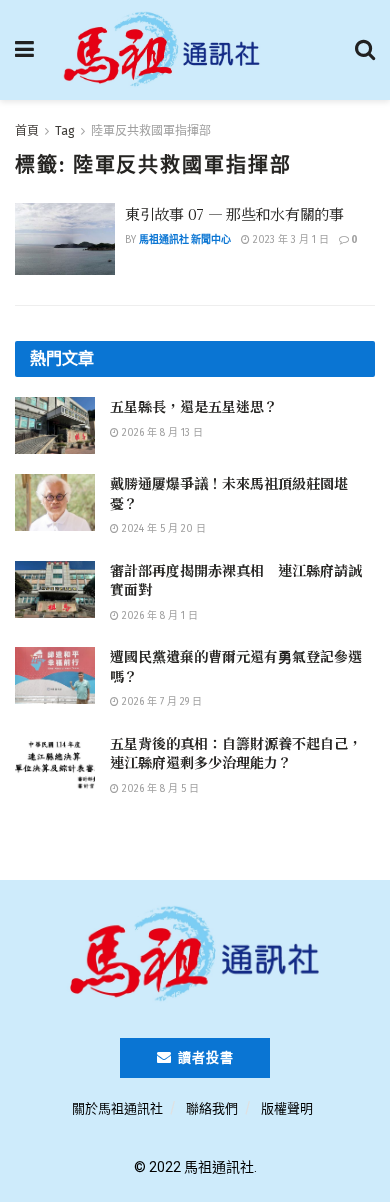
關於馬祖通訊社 (117, 1108)
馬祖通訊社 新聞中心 (185, 240)
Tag (65, 131)
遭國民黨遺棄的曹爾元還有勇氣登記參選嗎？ (236, 666)
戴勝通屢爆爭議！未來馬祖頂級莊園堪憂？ (229, 493)
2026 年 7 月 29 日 (160, 702)
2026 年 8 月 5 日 (159, 789)
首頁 (27, 131)
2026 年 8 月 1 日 (158, 616)
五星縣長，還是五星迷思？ (194, 406)
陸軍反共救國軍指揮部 (151, 131)
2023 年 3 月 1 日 (289, 240)
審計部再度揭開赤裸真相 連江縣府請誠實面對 (236, 580)
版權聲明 (287, 1108)
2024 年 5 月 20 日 (162, 529)
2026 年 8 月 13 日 (161, 433)
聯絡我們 (212, 1108)
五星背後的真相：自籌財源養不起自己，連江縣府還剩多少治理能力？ (236, 753)
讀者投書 (204, 1057)
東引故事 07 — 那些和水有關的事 (234, 213)
